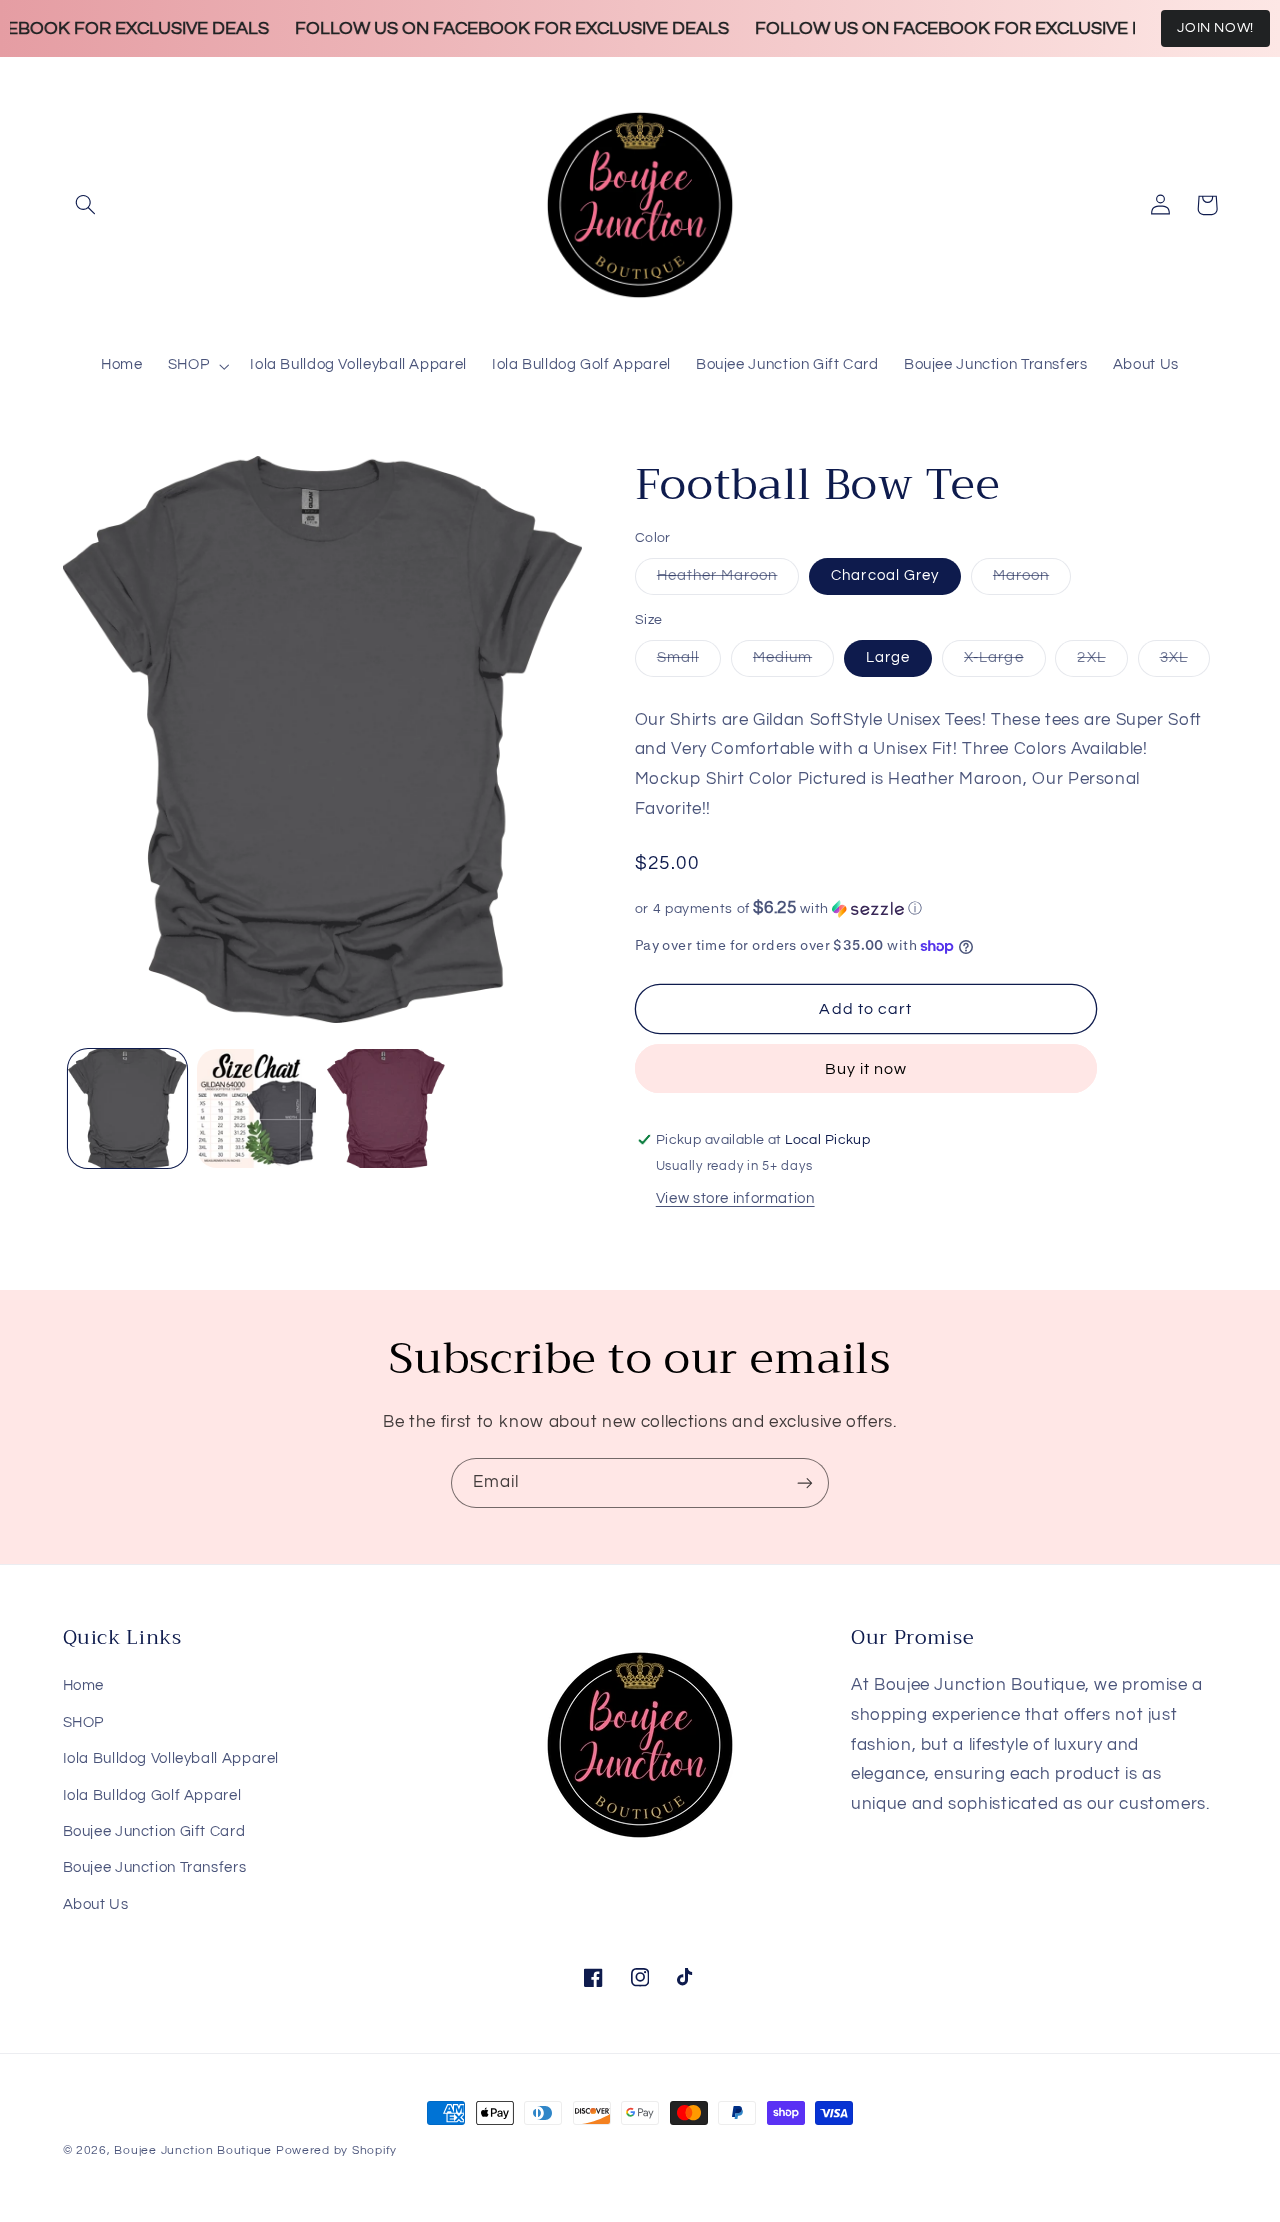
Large (888, 657)
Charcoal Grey (885, 575)
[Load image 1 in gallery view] (127, 1108)
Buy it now (866, 1069)
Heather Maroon (728, 581)
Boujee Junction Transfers (155, 1867)
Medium (793, 663)
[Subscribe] (805, 1482)
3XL (1185, 663)
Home (84, 1685)
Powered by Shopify (336, 2150)
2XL (1102, 663)
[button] (86, 205)
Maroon (1032, 581)
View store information (735, 1198)
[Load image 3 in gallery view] (256, 1108)
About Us (96, 1904)
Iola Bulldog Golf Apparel (152, 1795)
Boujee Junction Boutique (193, 2150)
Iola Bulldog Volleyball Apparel (171, 1758)
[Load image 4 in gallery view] (386, 1108)
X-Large (1004, 663)
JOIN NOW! (1215, 28)
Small (689, 663)
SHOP (84, 1722)
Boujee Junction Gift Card (154, 1831)
